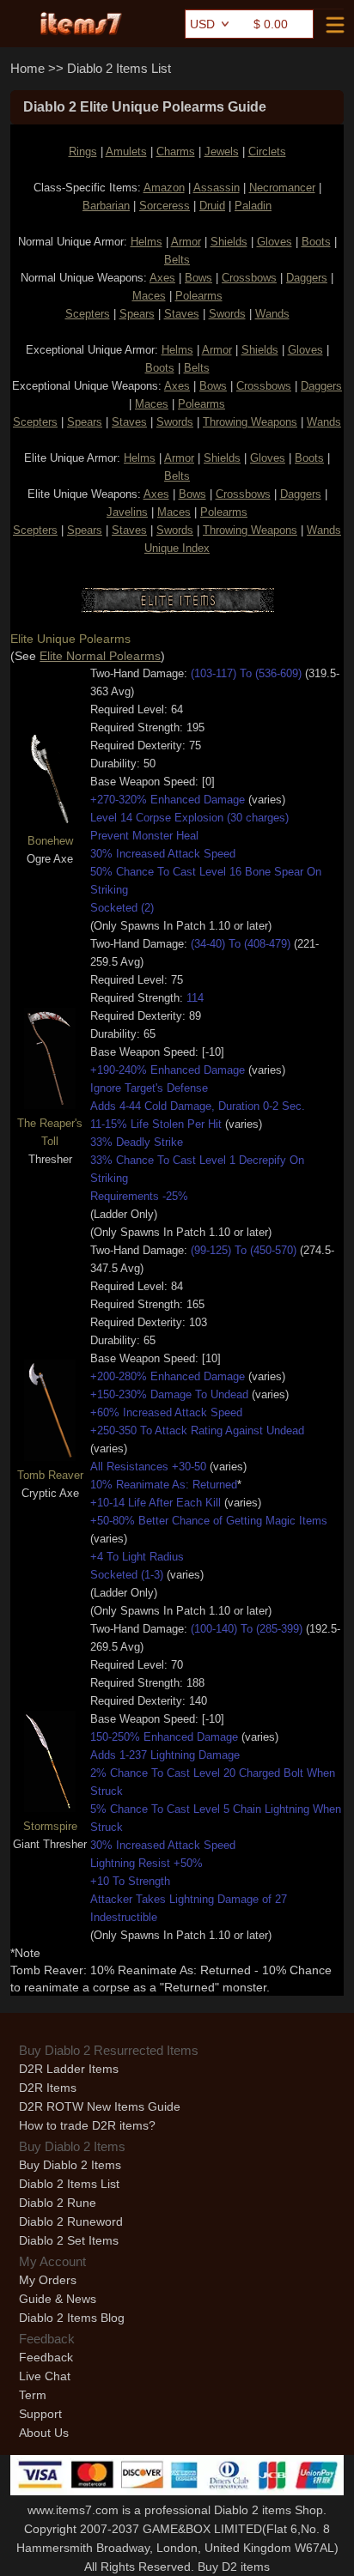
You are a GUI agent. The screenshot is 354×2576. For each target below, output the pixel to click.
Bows (198, 278)
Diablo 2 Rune (58, 2203)
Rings (83, 152)
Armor (186, 242)
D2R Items (48, 2088)
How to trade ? (87, 2125)
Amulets (126, 152)
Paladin (253, 206)
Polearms (199, 296)
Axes (162, 278)
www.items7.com (73, 2510)
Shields (229, 242)
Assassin (217, 188)
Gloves (275, 242)
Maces (149, 296)
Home (27, 68)
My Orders (48, 2280)
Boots (316, 242)
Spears (137, 314)
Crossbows (249, 278)
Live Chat (45, 2376)
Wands (272, 314)
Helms (146, 242)
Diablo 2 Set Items (69, 2240)
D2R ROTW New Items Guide (100, 2106)
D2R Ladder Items (69, 2069)
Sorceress (165, 206)
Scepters (88, 314)
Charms (176, 152)
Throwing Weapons (250, 422)
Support (40, 2414)
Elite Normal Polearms (100, 656)
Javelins (127, 512)
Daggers (307, 278)
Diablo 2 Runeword (71, 2221)
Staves (182, 314)
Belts (177, 260)
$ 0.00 (271, 24)
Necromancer (282, 188)
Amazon (164, 188)
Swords (227, 314)
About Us (44, 2433)
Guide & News (58, 2299)
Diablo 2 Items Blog (72, 2318)
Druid (212, 206)
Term (33, 2395)
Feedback (46, 2357)
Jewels (222, 152)
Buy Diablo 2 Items (70, 2165)
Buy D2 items (234, 2567)
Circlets (267, 152)
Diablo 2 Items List (119, 68)
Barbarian (106, 206)
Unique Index (177, 548)
